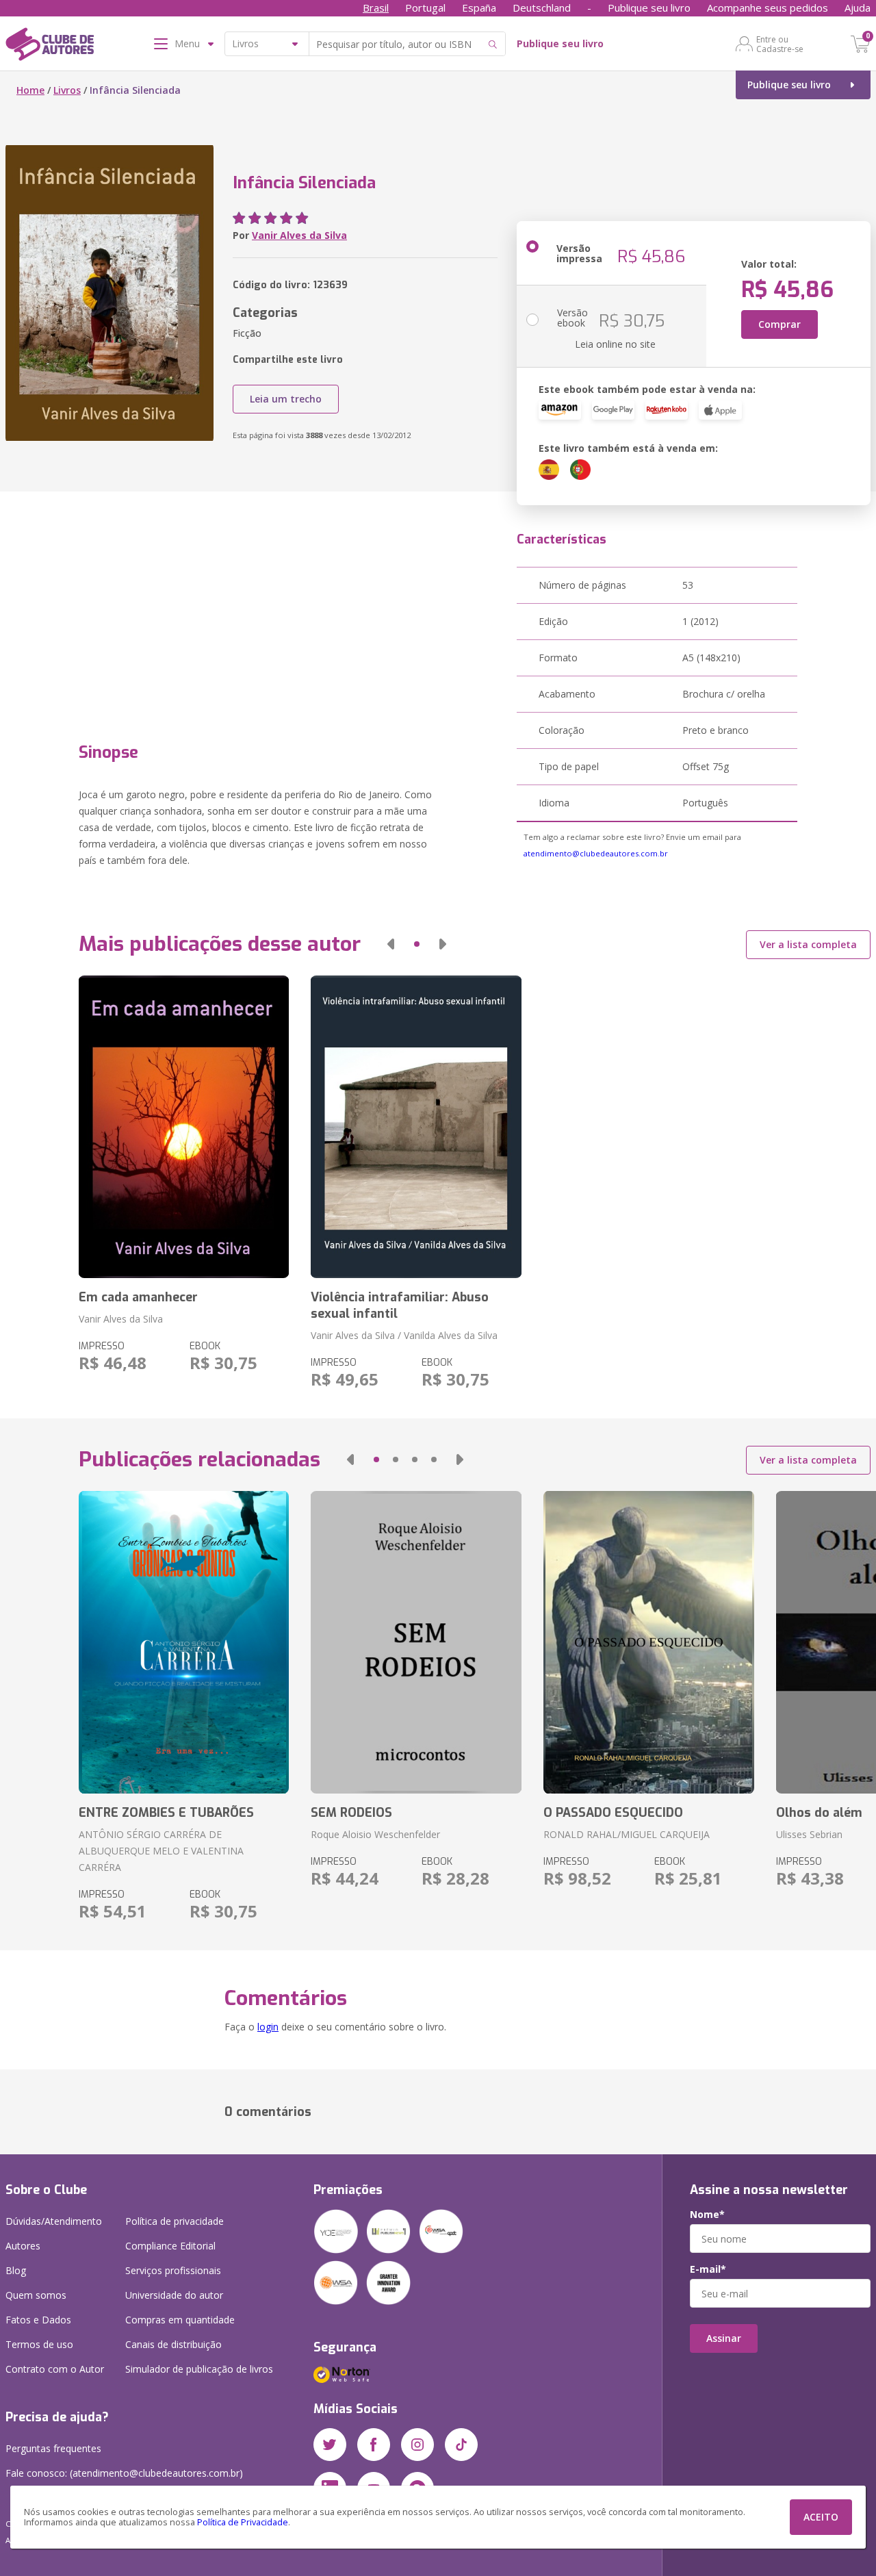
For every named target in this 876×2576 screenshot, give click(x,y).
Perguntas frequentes (53, 2448)
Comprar (780, 324)
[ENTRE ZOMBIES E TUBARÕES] (184, 1642)
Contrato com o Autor (55, 2369)
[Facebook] (374, 2445)
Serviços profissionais (173, 2270)
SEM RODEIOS (351, 1813)
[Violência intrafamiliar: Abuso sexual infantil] (416, 1127)
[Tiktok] (461, 2445)
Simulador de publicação (199, 2369)
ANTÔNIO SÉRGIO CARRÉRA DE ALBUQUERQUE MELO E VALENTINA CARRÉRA (161, 1851)
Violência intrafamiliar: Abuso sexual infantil (400, 1305)
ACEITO (821, 2517)
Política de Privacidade (243, 2522)
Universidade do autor (174, 2295)
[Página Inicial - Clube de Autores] (50, 47)
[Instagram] (417, 2445)
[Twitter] (330, 2445)
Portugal (425, 8)
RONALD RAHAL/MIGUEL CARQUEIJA (627, 1834)
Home (30, 90)
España (479, 8)
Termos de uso (39, 2344)
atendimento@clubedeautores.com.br (596, 853)
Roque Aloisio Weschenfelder (375, 1834)
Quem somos (36, 2295)
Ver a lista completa (808, 944)
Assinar (724, 2338)
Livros (67, 90)
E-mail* (708, 2269)
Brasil (376, 8)
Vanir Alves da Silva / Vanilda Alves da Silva (404, 1335)
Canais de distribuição (173, 2344)
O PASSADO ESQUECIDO (613, 1813)
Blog (16, 2270)
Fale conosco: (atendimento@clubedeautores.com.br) (124, 2473)
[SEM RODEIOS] (416, 1642)
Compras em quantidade (180, 2320)
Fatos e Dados (38, 2320)
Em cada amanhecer (138, 1297)
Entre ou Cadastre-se (780, 44)
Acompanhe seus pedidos (768, 8)
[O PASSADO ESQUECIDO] (649, 1642)
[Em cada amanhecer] (184, 1127)
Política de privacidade (175, 2221)
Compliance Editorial (170, 2246)
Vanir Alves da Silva (299, 235)
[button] (391, 944)
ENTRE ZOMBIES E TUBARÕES (166, 1813)
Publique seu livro (649, 8)
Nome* (707, 2215)
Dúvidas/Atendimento (54, 2221)
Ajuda (858, 8)
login (268, 2027)
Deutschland (542, 8)
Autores (23, 2246)
